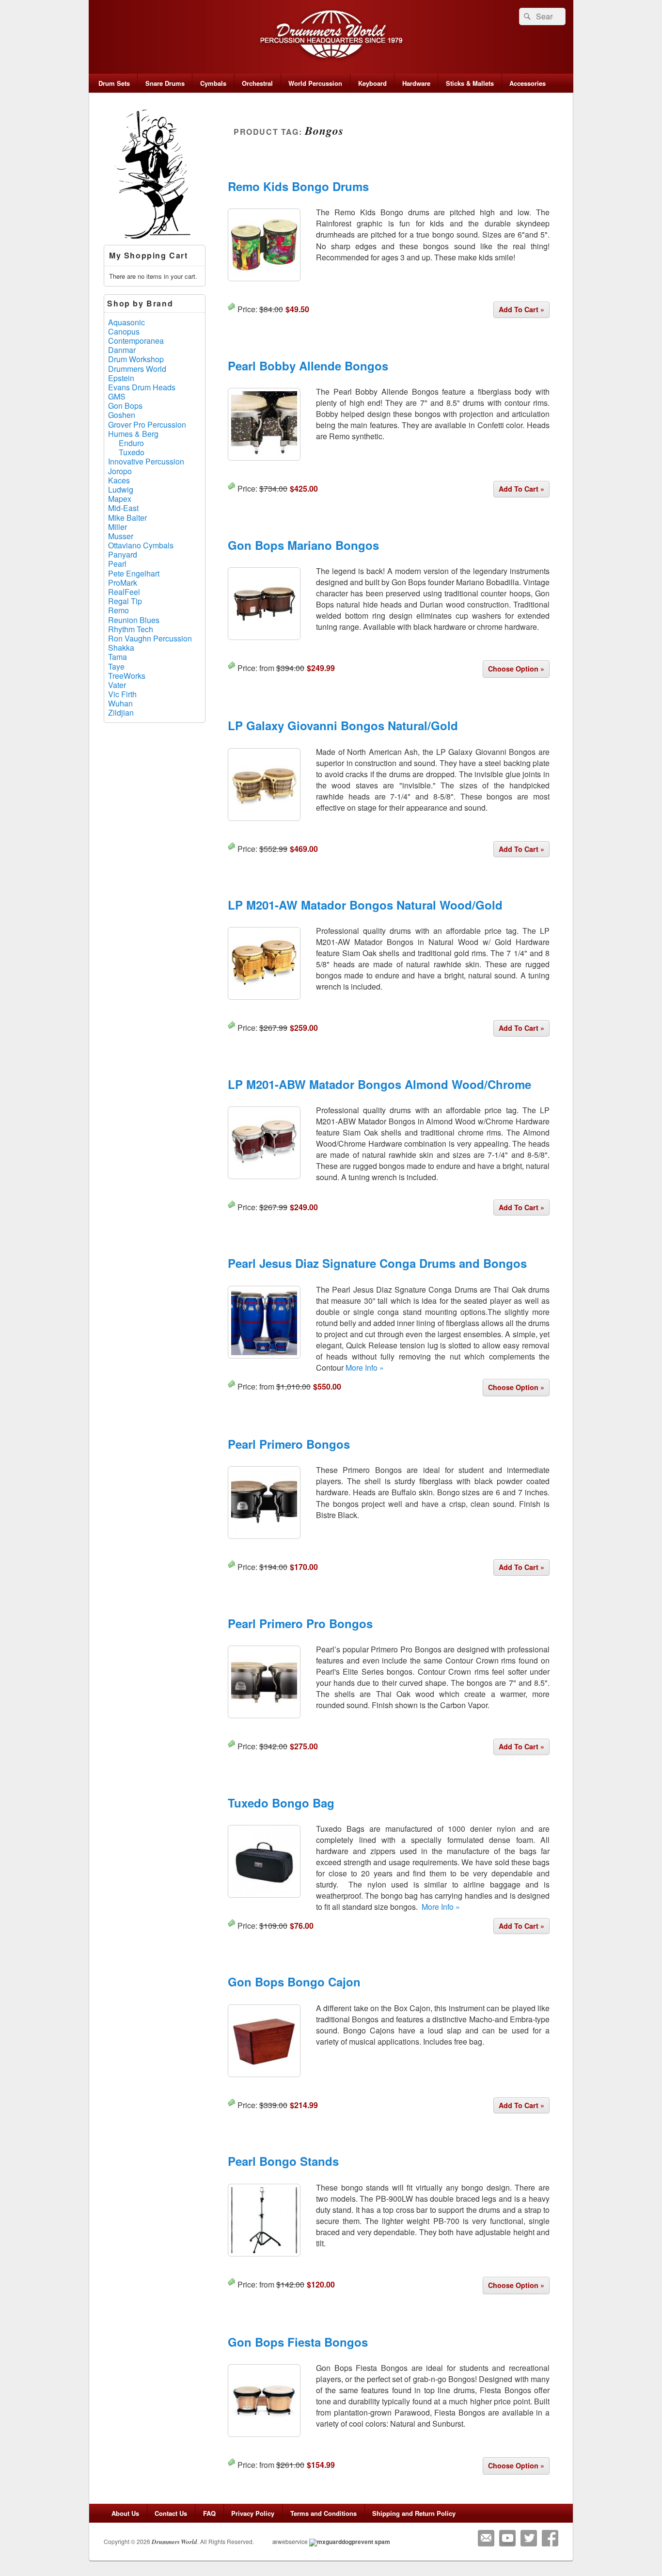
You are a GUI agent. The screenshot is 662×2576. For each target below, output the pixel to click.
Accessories (528, 83)
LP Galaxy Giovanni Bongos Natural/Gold (343, 725)
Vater (117, 685)
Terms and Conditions (323, 2513)
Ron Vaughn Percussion (150, 638)
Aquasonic (126, 322)
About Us (125, 2513)
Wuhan (120, 703)
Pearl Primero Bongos (289, 1444)
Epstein (121, 378)
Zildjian (121, 712)
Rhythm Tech (131, 629)
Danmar (122, 350)
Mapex (120, 499)
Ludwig (121, 489)
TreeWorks (127, 676)
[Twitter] (529, 2538)
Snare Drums (165, 83)
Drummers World (137, 369)
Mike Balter (127, 518)
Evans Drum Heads (142, 387)
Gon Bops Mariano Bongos (303, 545)
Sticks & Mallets (470, 83)
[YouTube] (507, 2538)
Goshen (122, 415)
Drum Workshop (136, 359)
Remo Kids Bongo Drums (298, 186)
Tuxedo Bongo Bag (281, 1803)
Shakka (121, 648)
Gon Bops (125, 406)
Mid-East (123, 508)
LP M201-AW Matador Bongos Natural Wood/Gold (365, 905)
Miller (118, 527)
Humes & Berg (133, 434)
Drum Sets (114, 83)
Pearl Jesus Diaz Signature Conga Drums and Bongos (377, 1263)
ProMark (123, 583)
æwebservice (290, 2541)
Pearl (117, 564)
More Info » (365, 1368)
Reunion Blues (134, 620)
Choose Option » (516, 669)
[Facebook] (550, 2538)
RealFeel (124, 592)
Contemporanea (136, 341)
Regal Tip (125, 601)
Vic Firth (122, 694)
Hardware (416, 83)
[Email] (486, 2538)
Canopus (124, 331)
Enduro (131, 443)
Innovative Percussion (146, 461)
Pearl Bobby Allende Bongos (308, 366)
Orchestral (257, 83)
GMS (117, 396)
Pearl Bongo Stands (283, 2161)
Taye (116, 666)
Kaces (119, 480)
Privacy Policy (253, 2513)
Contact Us (171, 2513)
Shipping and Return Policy (414, 2513)
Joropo (120, 471)
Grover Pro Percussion (147, 424)
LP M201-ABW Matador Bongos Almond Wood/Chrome (379, 1084)
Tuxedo (132, 452)
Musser (121, 536)
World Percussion (315, 83)
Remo (118, 610)
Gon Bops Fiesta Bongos (298, 2342)
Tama (118, 657)
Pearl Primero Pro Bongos (300, 1623)
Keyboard (372, 83)
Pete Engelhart (134, 573)
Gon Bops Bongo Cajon (294, 1982)
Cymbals (213, 83)
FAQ (209, 2513)
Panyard (123, 554)
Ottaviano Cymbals (141, 545)
